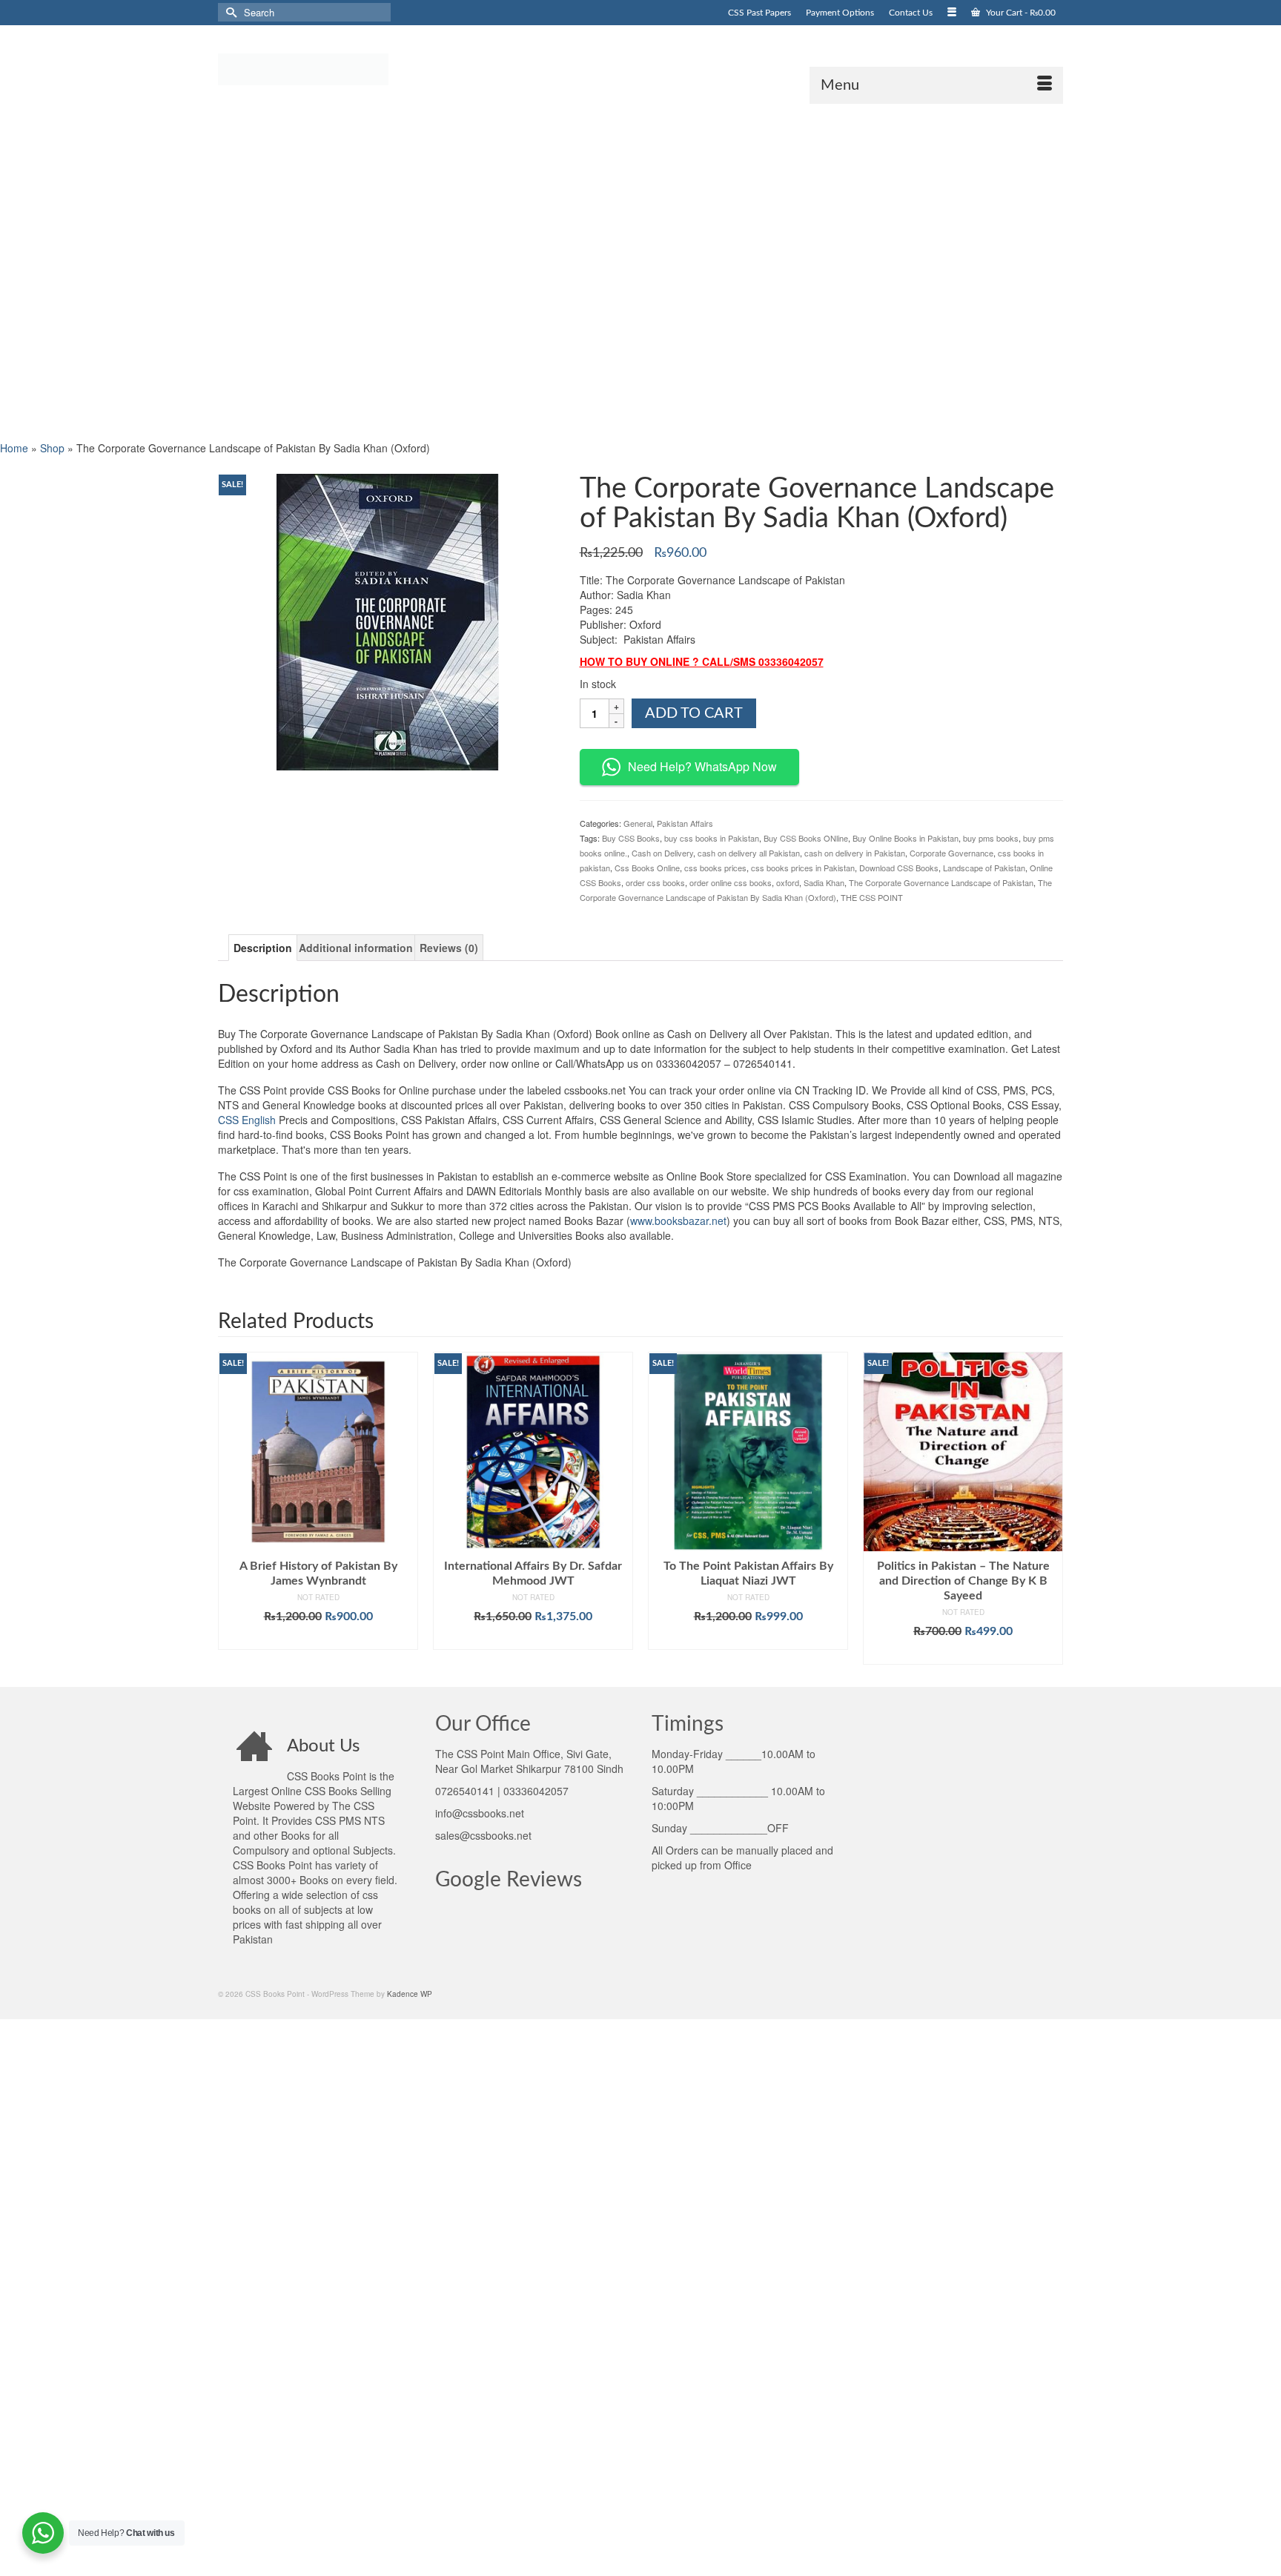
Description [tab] (263, 948)
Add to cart (694, 713)
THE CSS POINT (872, 897)
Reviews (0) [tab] (449, 948)
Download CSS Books (899, 868)
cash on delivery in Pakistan (855, 853)
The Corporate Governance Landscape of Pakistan (941, 882)
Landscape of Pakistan (984, 868)
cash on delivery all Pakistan (749, 853)
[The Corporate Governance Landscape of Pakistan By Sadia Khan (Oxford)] (388, 620)
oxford (788, 882)
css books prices (715, 868)
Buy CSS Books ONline (806, 838)
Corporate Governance (951, 853)
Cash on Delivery (662, 853)
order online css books (731, 882)
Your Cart (1020, 13)
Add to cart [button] (318, 1639)
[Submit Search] (229, 12)
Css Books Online (647, 868)
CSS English (247, 1120)
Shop (52, 448)
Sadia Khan (824, 882)
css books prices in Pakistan (803, 868)
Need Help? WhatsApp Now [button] (702, 766)
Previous (231, 1508)
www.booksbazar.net (678, 1221)
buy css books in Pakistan (712, 838)
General (638, 823)
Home (14, 448)
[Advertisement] (445, 271)
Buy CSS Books (631, 838)
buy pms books (991, 838)
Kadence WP (410, 1994)
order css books (655, 882)
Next (1050, 1508)
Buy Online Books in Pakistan (906, 838)
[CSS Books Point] (351, 68)
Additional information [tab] (356, 948)
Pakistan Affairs (685, 823)
